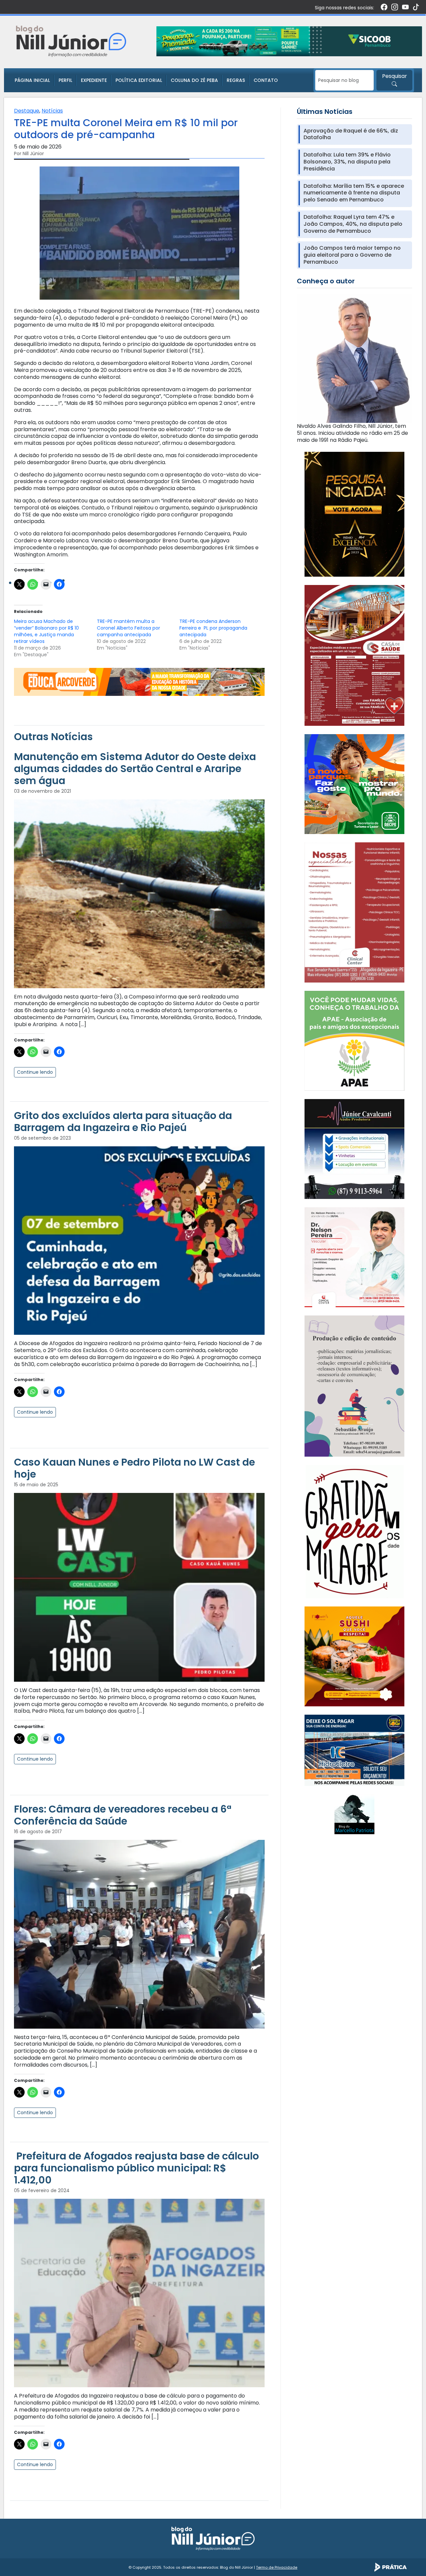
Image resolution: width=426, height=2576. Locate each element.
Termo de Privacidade (277, 2567)
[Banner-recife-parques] (354, 784)
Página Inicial (32, 80)
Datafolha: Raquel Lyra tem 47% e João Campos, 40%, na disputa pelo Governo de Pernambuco (353, 224)
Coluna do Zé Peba (194, 80)
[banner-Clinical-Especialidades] (354, 912)
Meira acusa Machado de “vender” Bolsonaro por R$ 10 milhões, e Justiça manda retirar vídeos (46, 631)
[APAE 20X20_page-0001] (354, 1040)
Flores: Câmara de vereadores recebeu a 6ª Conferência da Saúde (123, 1815)
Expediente (94, 80)
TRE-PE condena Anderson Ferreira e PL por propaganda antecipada (213, 628)
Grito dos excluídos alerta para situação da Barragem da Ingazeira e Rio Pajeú (123, 1122)
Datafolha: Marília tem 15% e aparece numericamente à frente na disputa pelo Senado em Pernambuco (354, 193)
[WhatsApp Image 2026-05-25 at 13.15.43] (354, 655)
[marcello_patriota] (354, 1814)
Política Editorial (139, 80)
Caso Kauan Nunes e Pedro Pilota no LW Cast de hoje (134, 1468)
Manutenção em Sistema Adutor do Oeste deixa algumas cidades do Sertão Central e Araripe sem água (135, 769)
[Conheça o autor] (354, 358)
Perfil (65, 80)
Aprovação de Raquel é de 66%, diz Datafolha (351, 135)
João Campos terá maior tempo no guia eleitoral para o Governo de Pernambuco (352, 255)
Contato (266, 80)
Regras (236, 80)
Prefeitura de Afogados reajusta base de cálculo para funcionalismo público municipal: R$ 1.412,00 (136, 2168)
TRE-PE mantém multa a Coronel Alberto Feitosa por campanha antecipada (128, 628)
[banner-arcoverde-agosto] (139, 681)
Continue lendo (35, 1072)
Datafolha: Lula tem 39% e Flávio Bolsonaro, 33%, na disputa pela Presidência (347, 162)
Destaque (27, 111)
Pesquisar (395, 76)
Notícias (52, 111)
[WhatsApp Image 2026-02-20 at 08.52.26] (354, 514)
